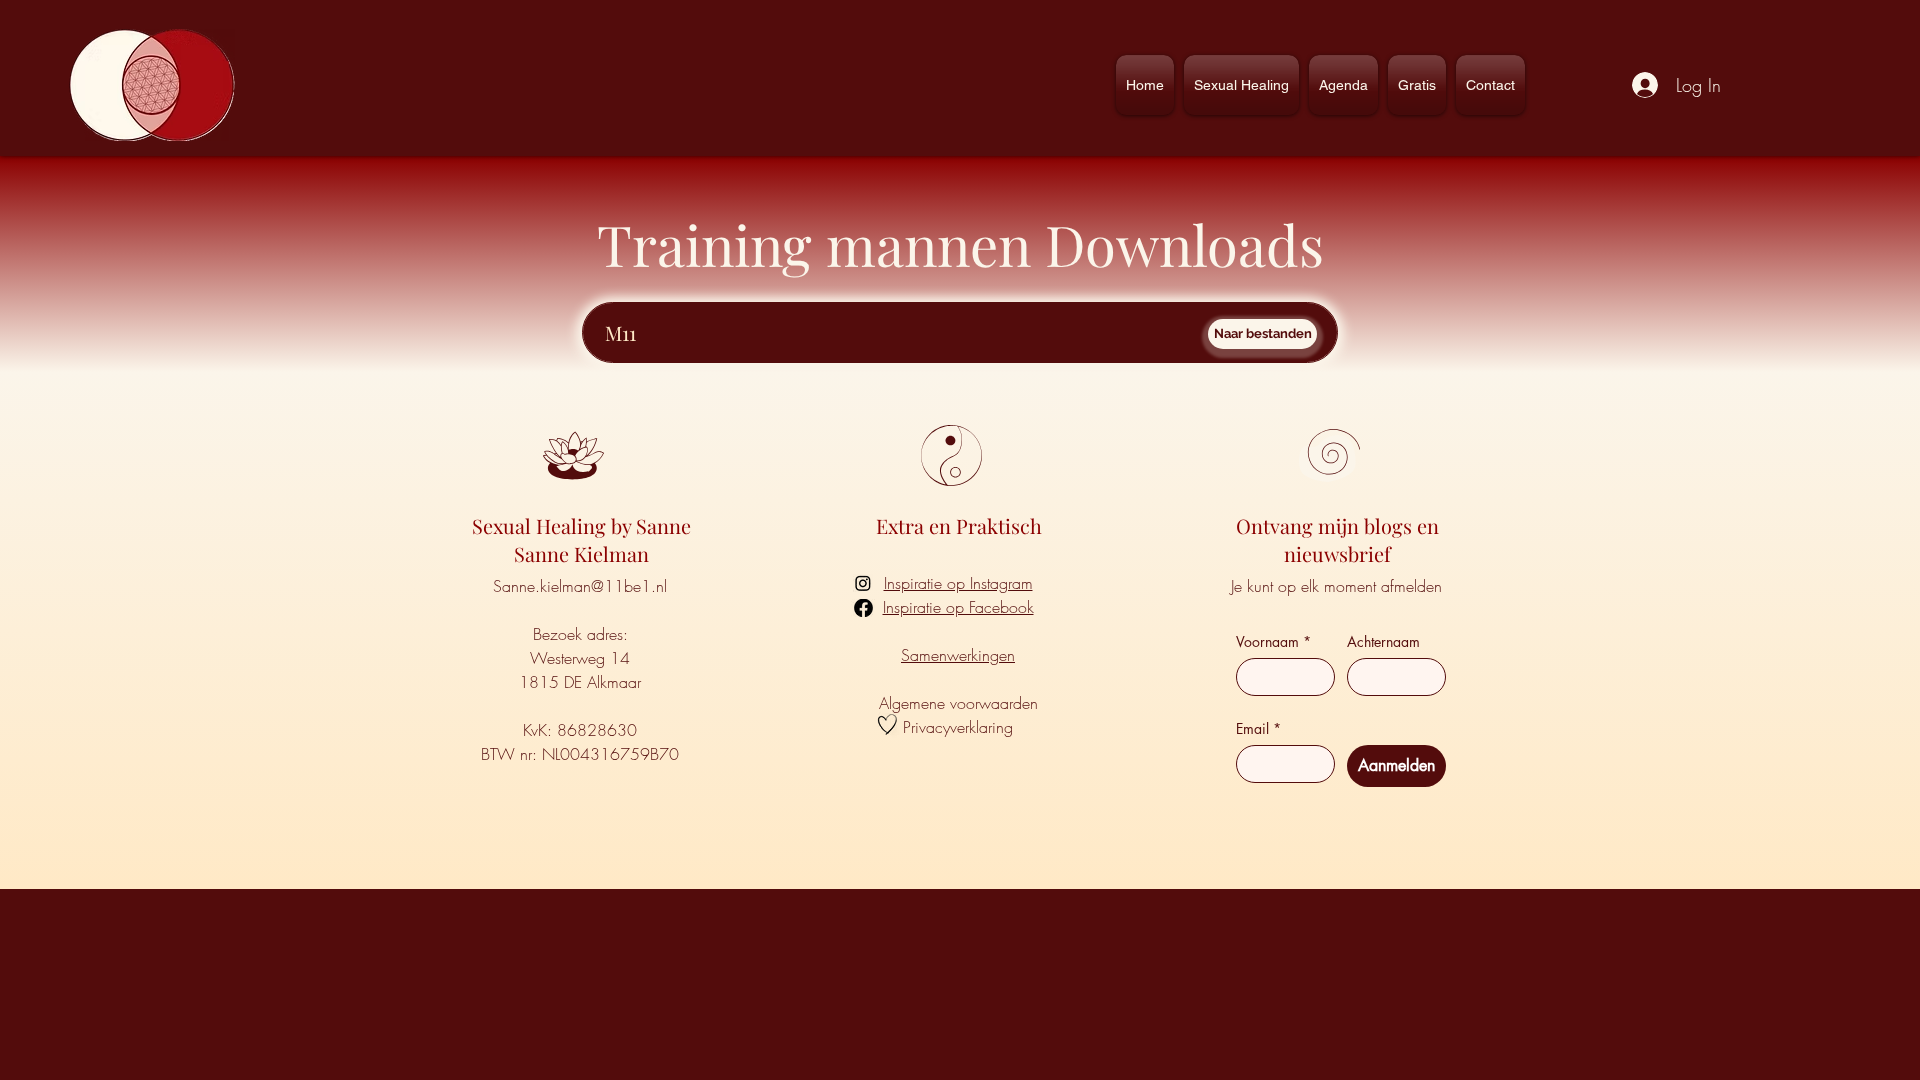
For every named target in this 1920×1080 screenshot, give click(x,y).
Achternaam (1383, 641)
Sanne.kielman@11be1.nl (580, 586)
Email (1258, 728)
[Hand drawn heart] (887, 724)
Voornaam (1273, 641)
